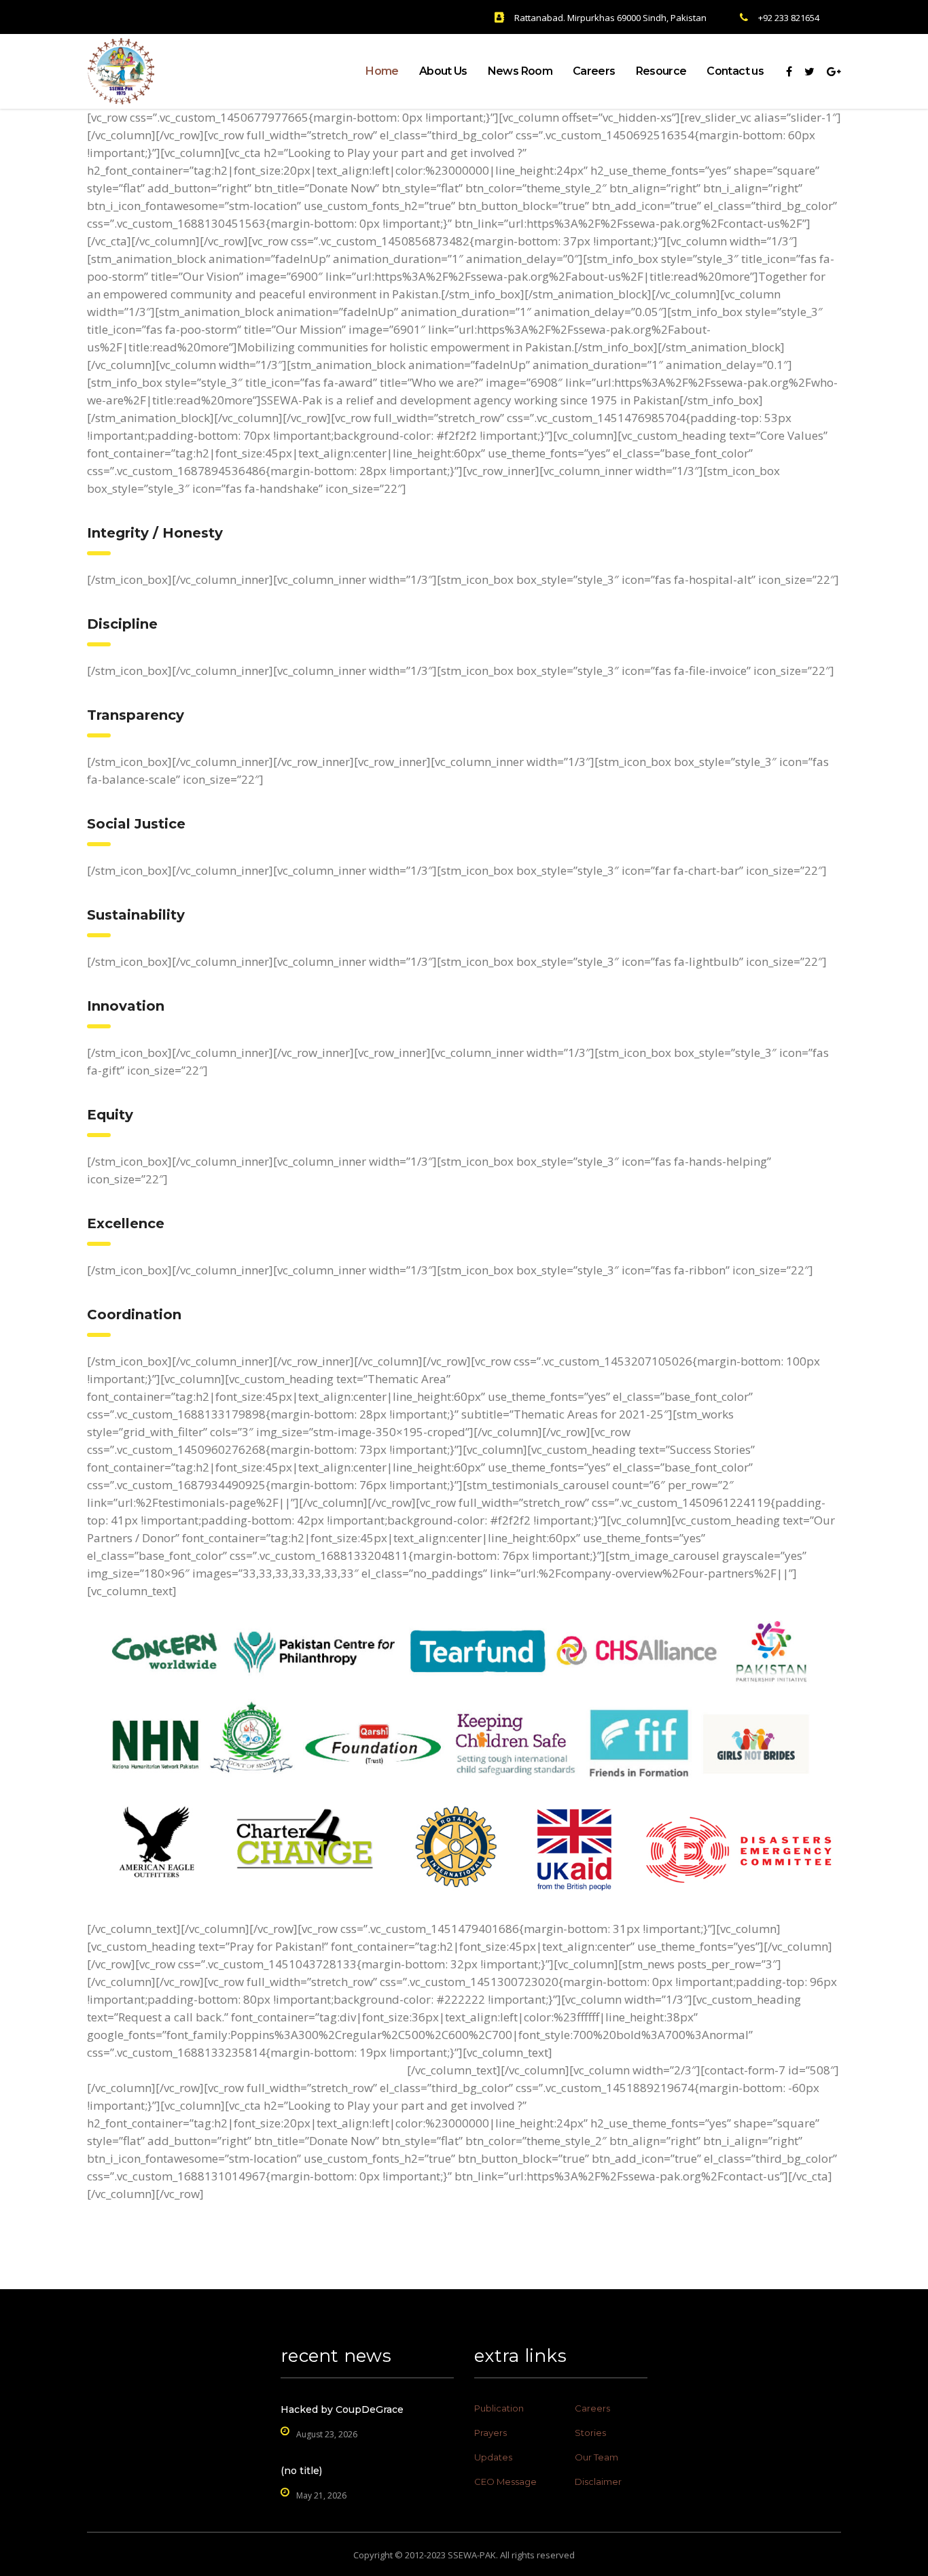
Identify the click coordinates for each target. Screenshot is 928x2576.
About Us (443, 71)
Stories (590, 2433)
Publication (499, 2408)
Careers (594, 71)
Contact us (735, 71)
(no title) (301, 2471)
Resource (661, 71)
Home (382, 71)
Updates (493, 2457)
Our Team (596, 2457)
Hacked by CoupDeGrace (342, 2409)
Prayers (490, 2433)
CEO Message (505, 2482)
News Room (520, 71)
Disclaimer (598, 2482)
